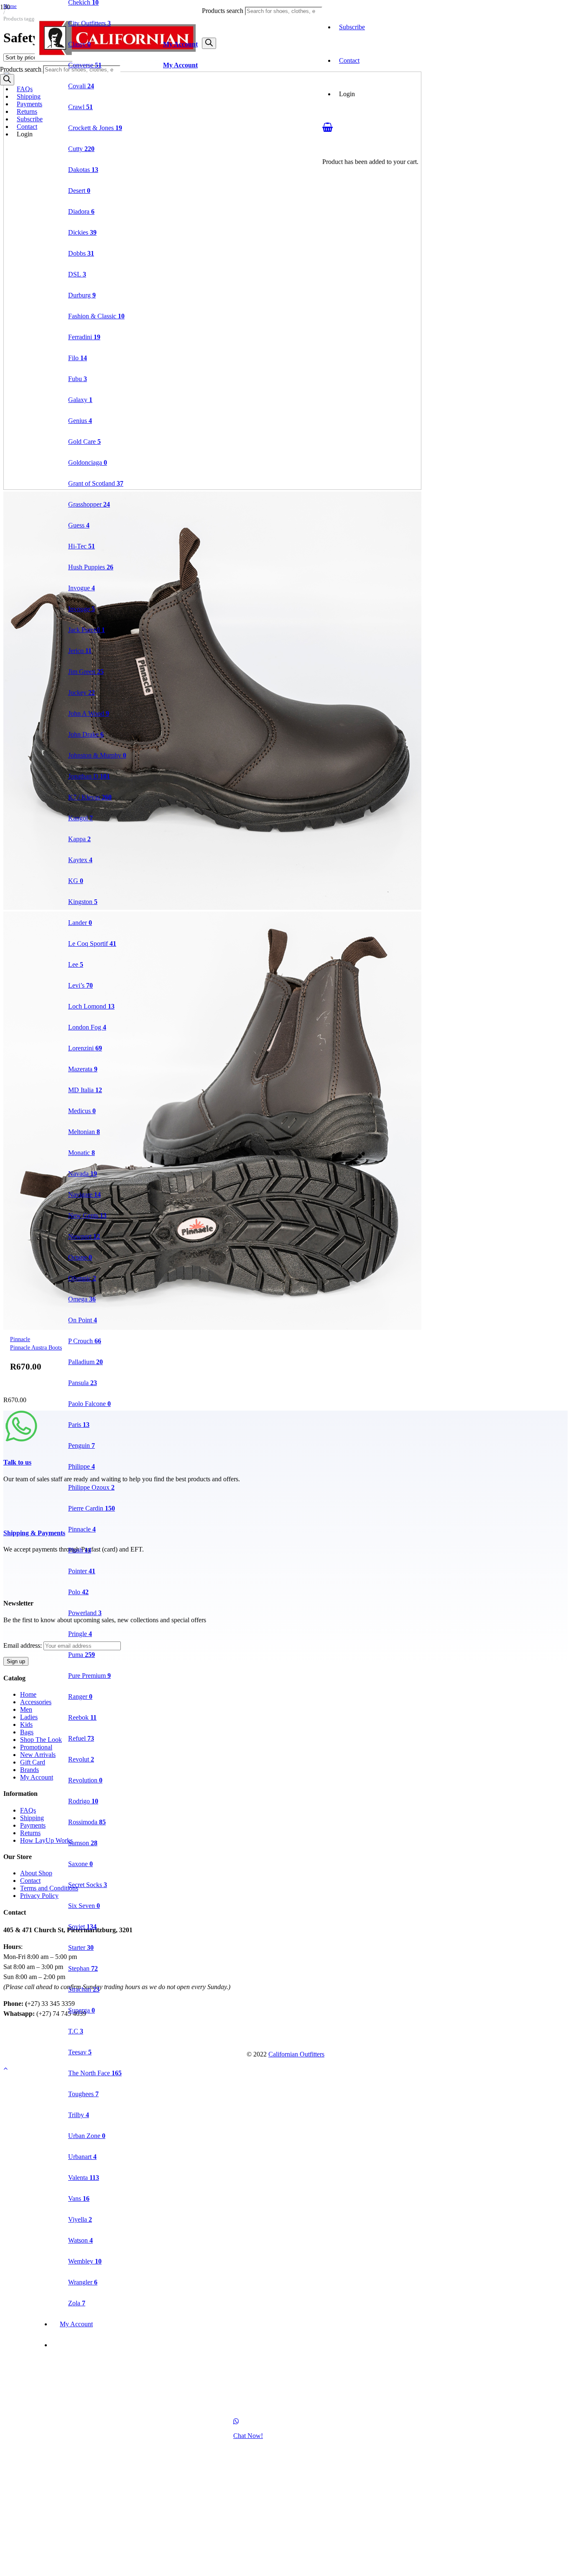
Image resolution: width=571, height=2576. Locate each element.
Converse (85, 65)
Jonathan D (89, 776)
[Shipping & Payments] (285, 1505)
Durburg (82, 295)
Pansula (83, 1383)
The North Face (95, 2073)
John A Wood (89, 713)
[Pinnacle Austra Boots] (212, 908)
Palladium (85, 1362)
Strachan (84, 1989)
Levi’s (80, 985)
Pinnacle (82, 1529)
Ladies (29, 1717)
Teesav (80, 2052)
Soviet (82, 1927)
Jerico (80, 651)
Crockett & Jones (95, 128)
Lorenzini (85, 1048)
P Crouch (85, 1341)
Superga (82, 2010)
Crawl (80, 107)
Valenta (84, 2178)
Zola (77, 2303)
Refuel (81, 1738)
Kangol (80, 818)
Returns (27, 111)
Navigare (84, 1195)
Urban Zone (87, 2136)
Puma (82, 1655)
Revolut (81, 1759)
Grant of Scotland (96, 483)
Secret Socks (88, 1885)
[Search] (209, 43)
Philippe (82, 1466)
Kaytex (80, 860)
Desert (79, 191)
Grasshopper (89, 504)
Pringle (80, 1634)
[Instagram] (6, 2039)
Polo (78, 1592)
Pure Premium (89, 1676)
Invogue (82, 588)
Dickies (82, 232)
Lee (76, 964)
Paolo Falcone (89, 1404)
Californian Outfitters (296, 2054)
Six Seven (84, 1906)
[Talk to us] (285, 1430)
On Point (83, 1320)
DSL (77, 274)
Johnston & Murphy (97, 755)
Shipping (29, 96)
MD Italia (85, 1090)
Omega (82, 1299)
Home (28, 1694)
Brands (29, 1770)
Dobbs (81, 253)
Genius (80, 421)
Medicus (82, 1111)
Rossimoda (87, 1822)
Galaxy (80, 400)
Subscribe (352, 27)
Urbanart (82, 2157)
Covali (81, 86)
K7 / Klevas (90, 797)
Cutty (81, 149)
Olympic (82, 1278)
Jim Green (86, 672)
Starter (81, 1947)
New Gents (87, 1215)
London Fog (87, 1027)
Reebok (82, 1717)
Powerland (85, 1613)
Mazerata (83, 1069)
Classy (79, 44)
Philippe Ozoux (91, 1487)
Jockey (82, 693)
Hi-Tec (82, 546)
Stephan (83, 1968)
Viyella (80, 2219)
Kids (26, 1725)
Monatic (82, 1153)
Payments (29, 104)
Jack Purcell (87, 630)
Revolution (85, 1780)
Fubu (78, 379)
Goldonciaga (88, 462)
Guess (79, 525)
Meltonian (84, 1132)
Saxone (80, 1864)
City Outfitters (89, 23)
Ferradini (84, 337)
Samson (83, 1843)
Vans (79, 2198)
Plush (80, 1550)
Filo (78, 358)
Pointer (82, 1571)
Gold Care (84, 442)
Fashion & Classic (96, 316)
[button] (5, 2068)
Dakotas (83, 170)
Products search (223, 11)
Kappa (79, 839)
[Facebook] (6, 2030)
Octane (80, 1257)
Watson (80, 2240)
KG (76, 881)
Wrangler (83, 2282)
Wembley (85, 2261)
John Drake (86, 734)
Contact (27, 127)
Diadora (81, 211)
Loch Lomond (91, 1006)
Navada (83, 1174)
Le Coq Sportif (92, 944)
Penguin (82, 1445)
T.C (76, 2031)
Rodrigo (83, 1801)
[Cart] (328, 127)
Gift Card (33, 1762)
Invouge (82, 609)
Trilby (79, 2115)
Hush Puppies (91, 567)
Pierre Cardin (92, 1508)
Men (26, 1709)
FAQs (25, 89)
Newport (84, 1236)
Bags (27, 1732)
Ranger (80, 1696)
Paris (79, 1425)
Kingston (83, 902)
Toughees (83, 2094)
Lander (80, 923)
